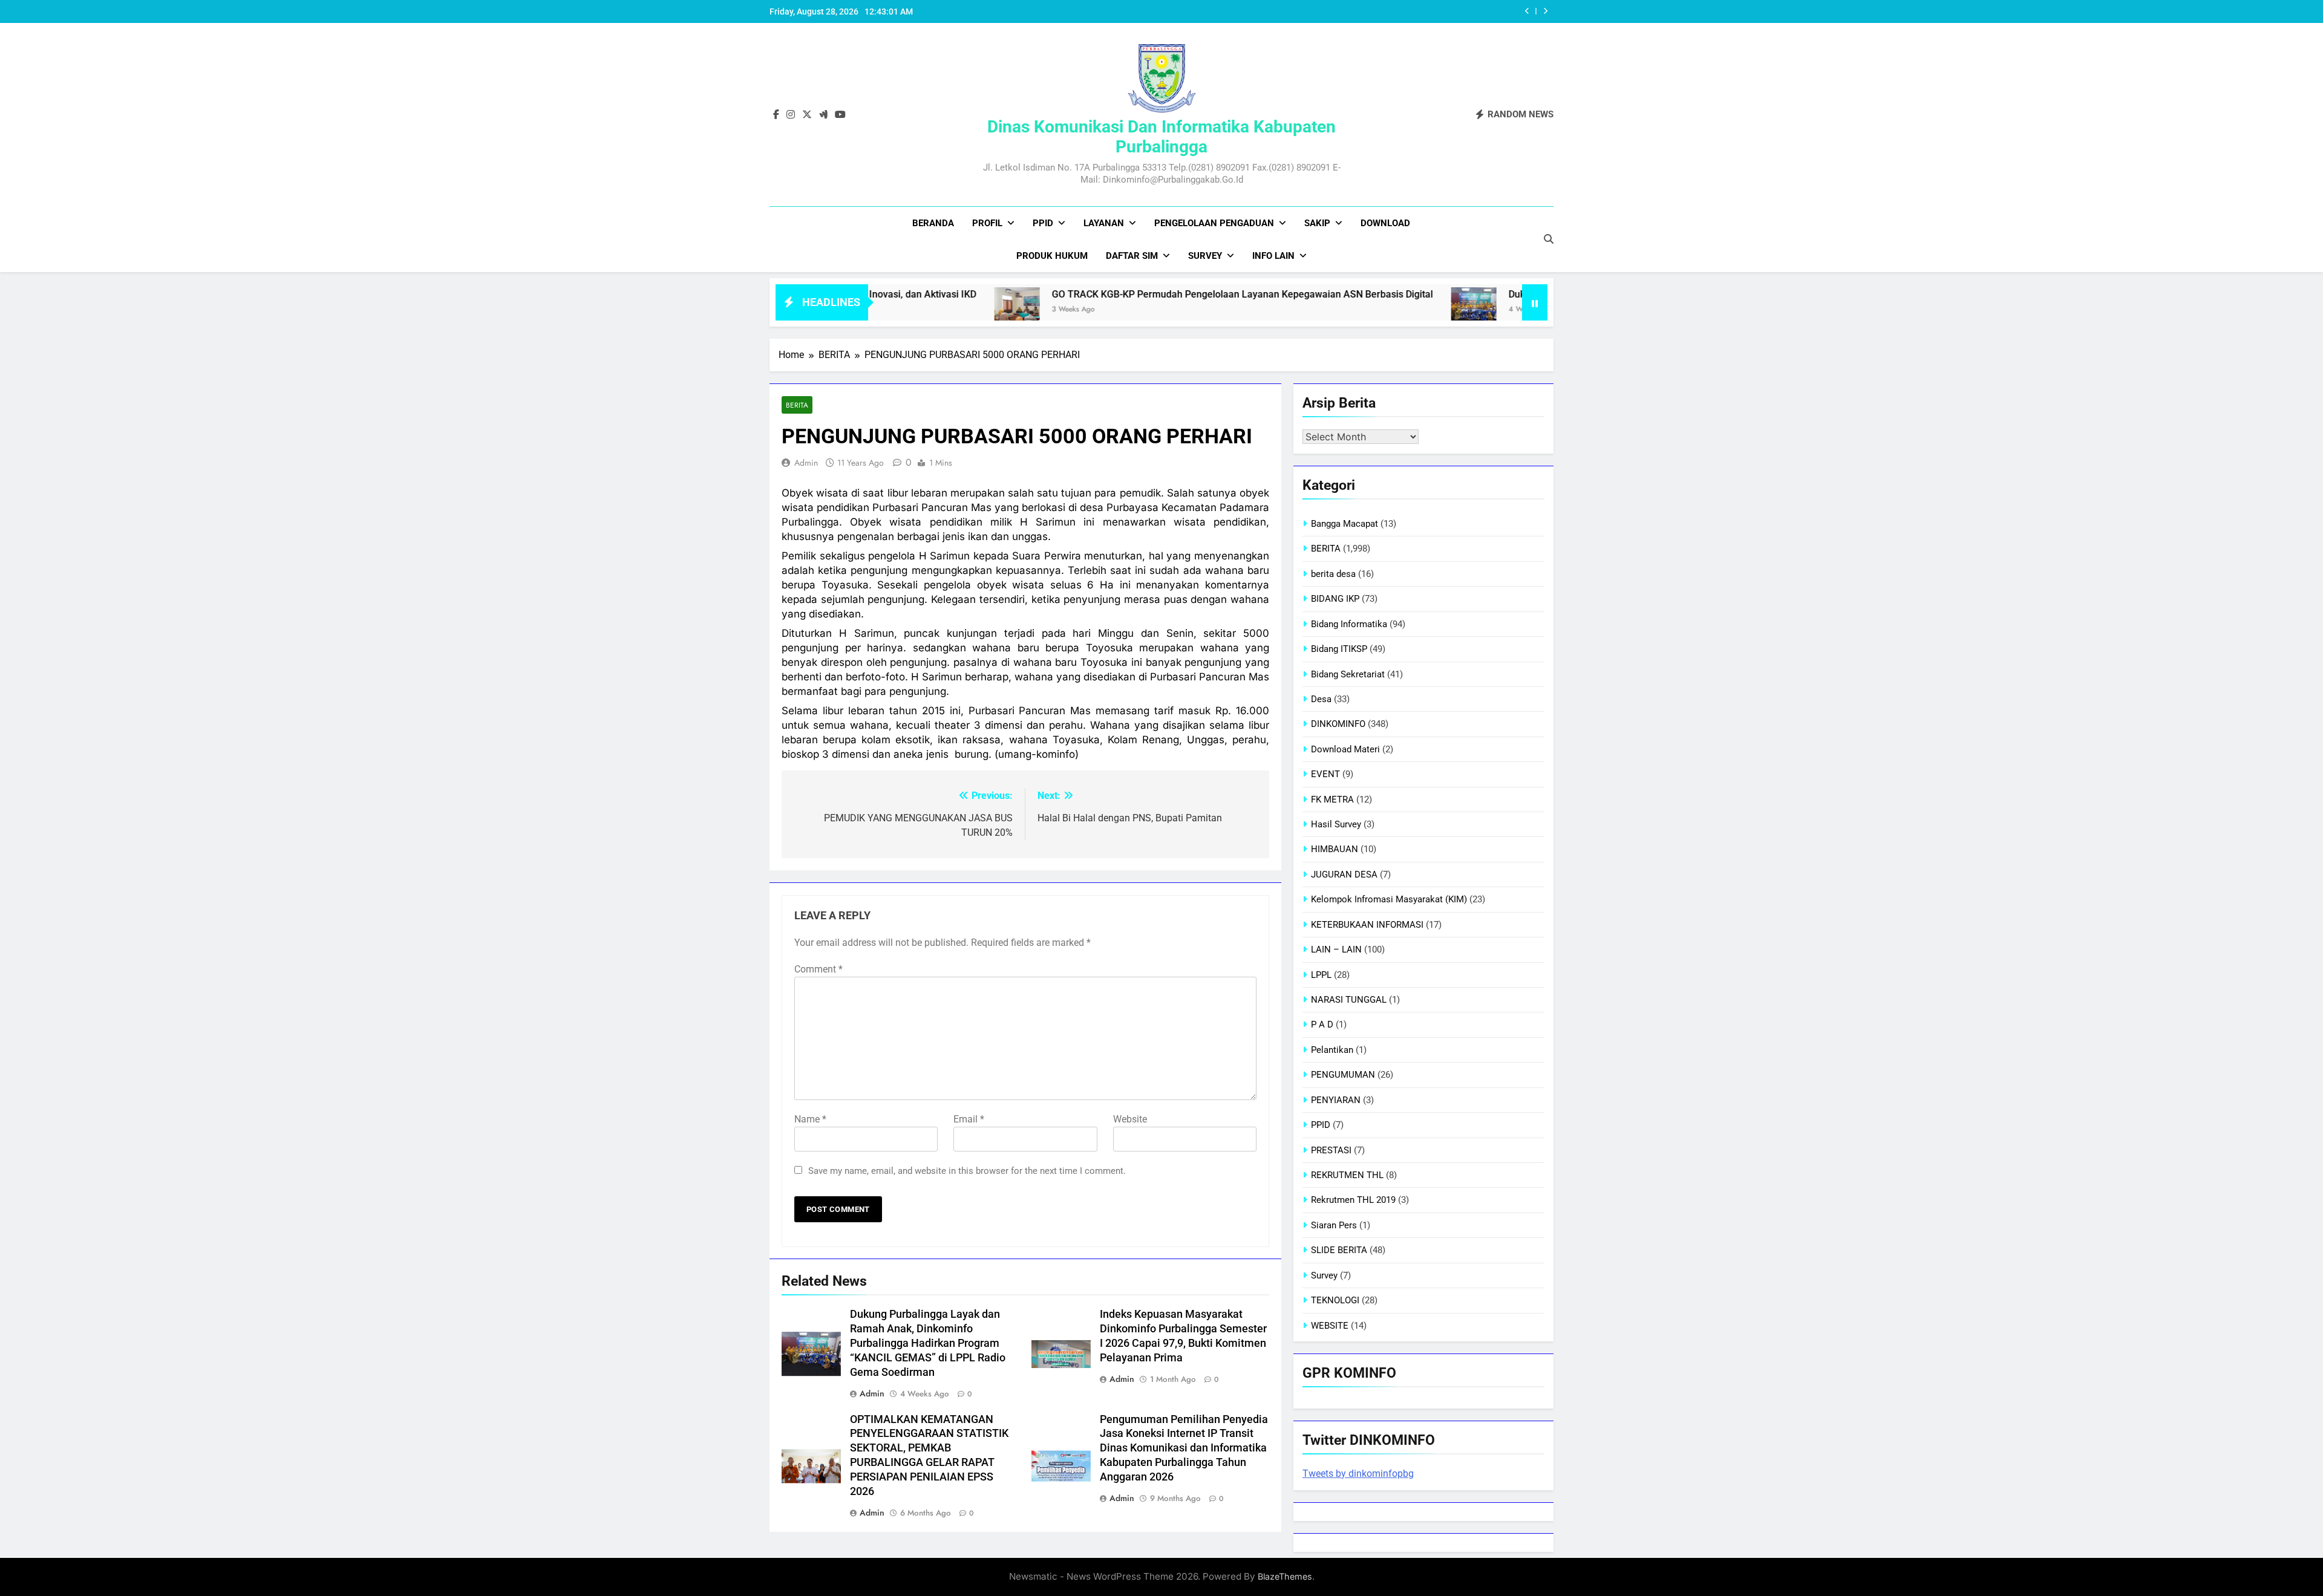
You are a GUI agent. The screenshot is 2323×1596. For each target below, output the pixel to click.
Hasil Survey (1336, 824)
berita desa (1333, 574)
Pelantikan (1332, 1050)
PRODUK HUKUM (1052, 256)
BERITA (797, 405)
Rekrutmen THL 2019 (1353, 1200)
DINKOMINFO (1338, 724)
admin (806, 463)
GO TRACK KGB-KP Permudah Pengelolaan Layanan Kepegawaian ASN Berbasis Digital (1148, 294)
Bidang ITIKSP (1339, 649)
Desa (1321, 699)
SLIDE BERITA (1339, 1250)
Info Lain (1273, 256)
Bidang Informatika (1349, 624)
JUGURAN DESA (1344, 875)
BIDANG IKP (1335, 599)
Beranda (933, 223)
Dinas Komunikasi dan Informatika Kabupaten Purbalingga (1161, 137)
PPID (1043, 223)
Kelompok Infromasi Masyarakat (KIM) (1389, 899)
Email (969, 1119)
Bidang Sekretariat (1348, 674)
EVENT (1325, 774)
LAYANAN (1104, 223)
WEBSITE (1330, 1326)
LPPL (1321, 975)
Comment (818, 969)
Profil (987, 223)
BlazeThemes (1285, 1576)
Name (810, 1119)
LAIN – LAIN (1336, 949)
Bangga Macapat (1344, 524)
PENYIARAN (1336, 1100)
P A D (1322, 1024)
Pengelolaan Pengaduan (1214, 223)
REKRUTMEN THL (1347, 1175)
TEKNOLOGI (1335, 1300)
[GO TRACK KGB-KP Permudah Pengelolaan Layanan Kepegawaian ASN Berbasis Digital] (922, 310)
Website (1130, 1119)
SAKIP (1317, 223)
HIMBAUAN (1335, 849)
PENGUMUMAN (1343, 1075)
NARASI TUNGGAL (1349, 1000)
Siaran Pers (1334, 1225)
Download (1385, 223)
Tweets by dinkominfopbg (1358, 1474)
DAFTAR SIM (1132, 256)
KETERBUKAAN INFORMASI (1367, 925)
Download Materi (1345, 749)
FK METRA (1332, 800)
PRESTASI (1331, 1150)
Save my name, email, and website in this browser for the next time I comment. (967, 1171)
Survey (1205, 256)
